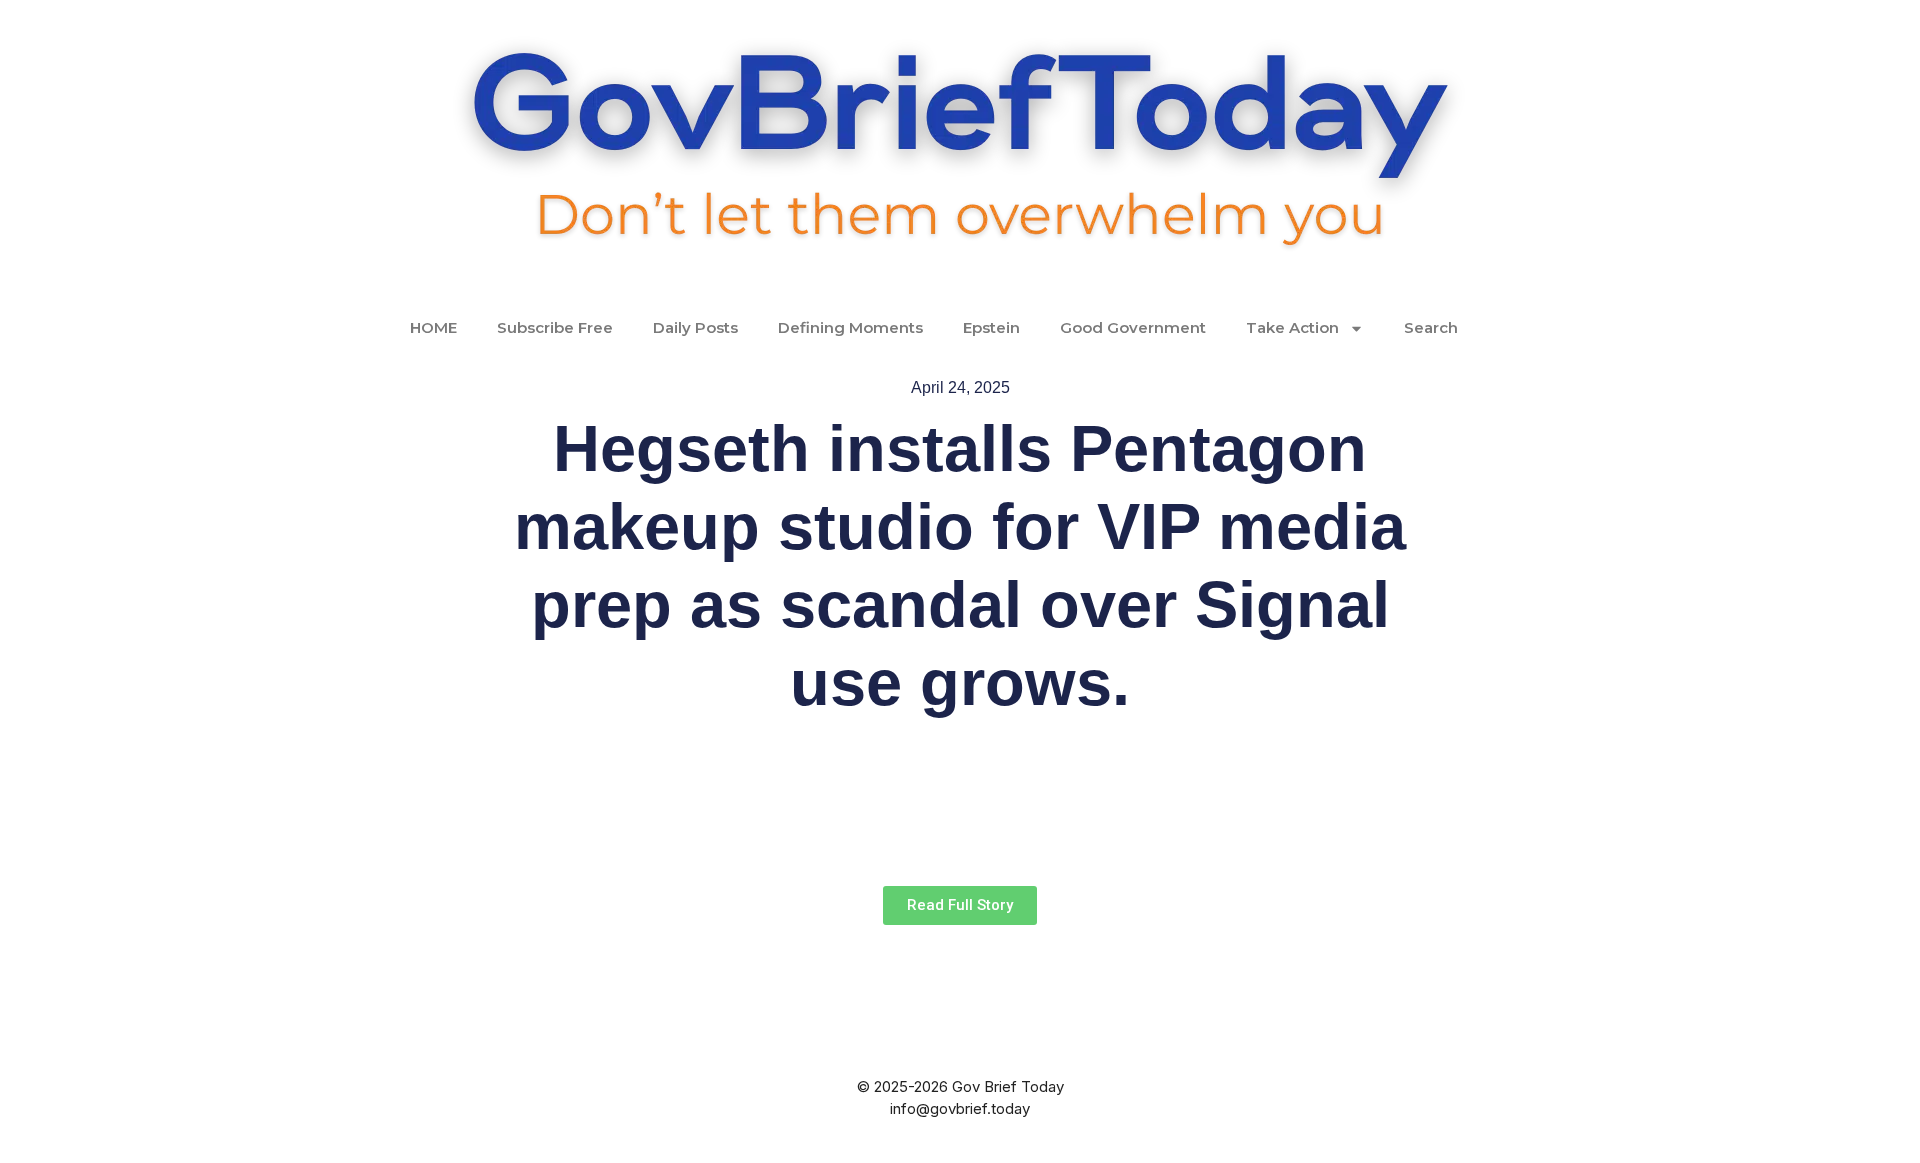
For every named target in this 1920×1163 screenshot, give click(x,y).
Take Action (1292, 327)
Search (1431, 327)
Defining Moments (850, 327)
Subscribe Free (555, 327)
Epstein (991, 327)
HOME (433, 327)
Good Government (1133, 327)
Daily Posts (695, 327)
